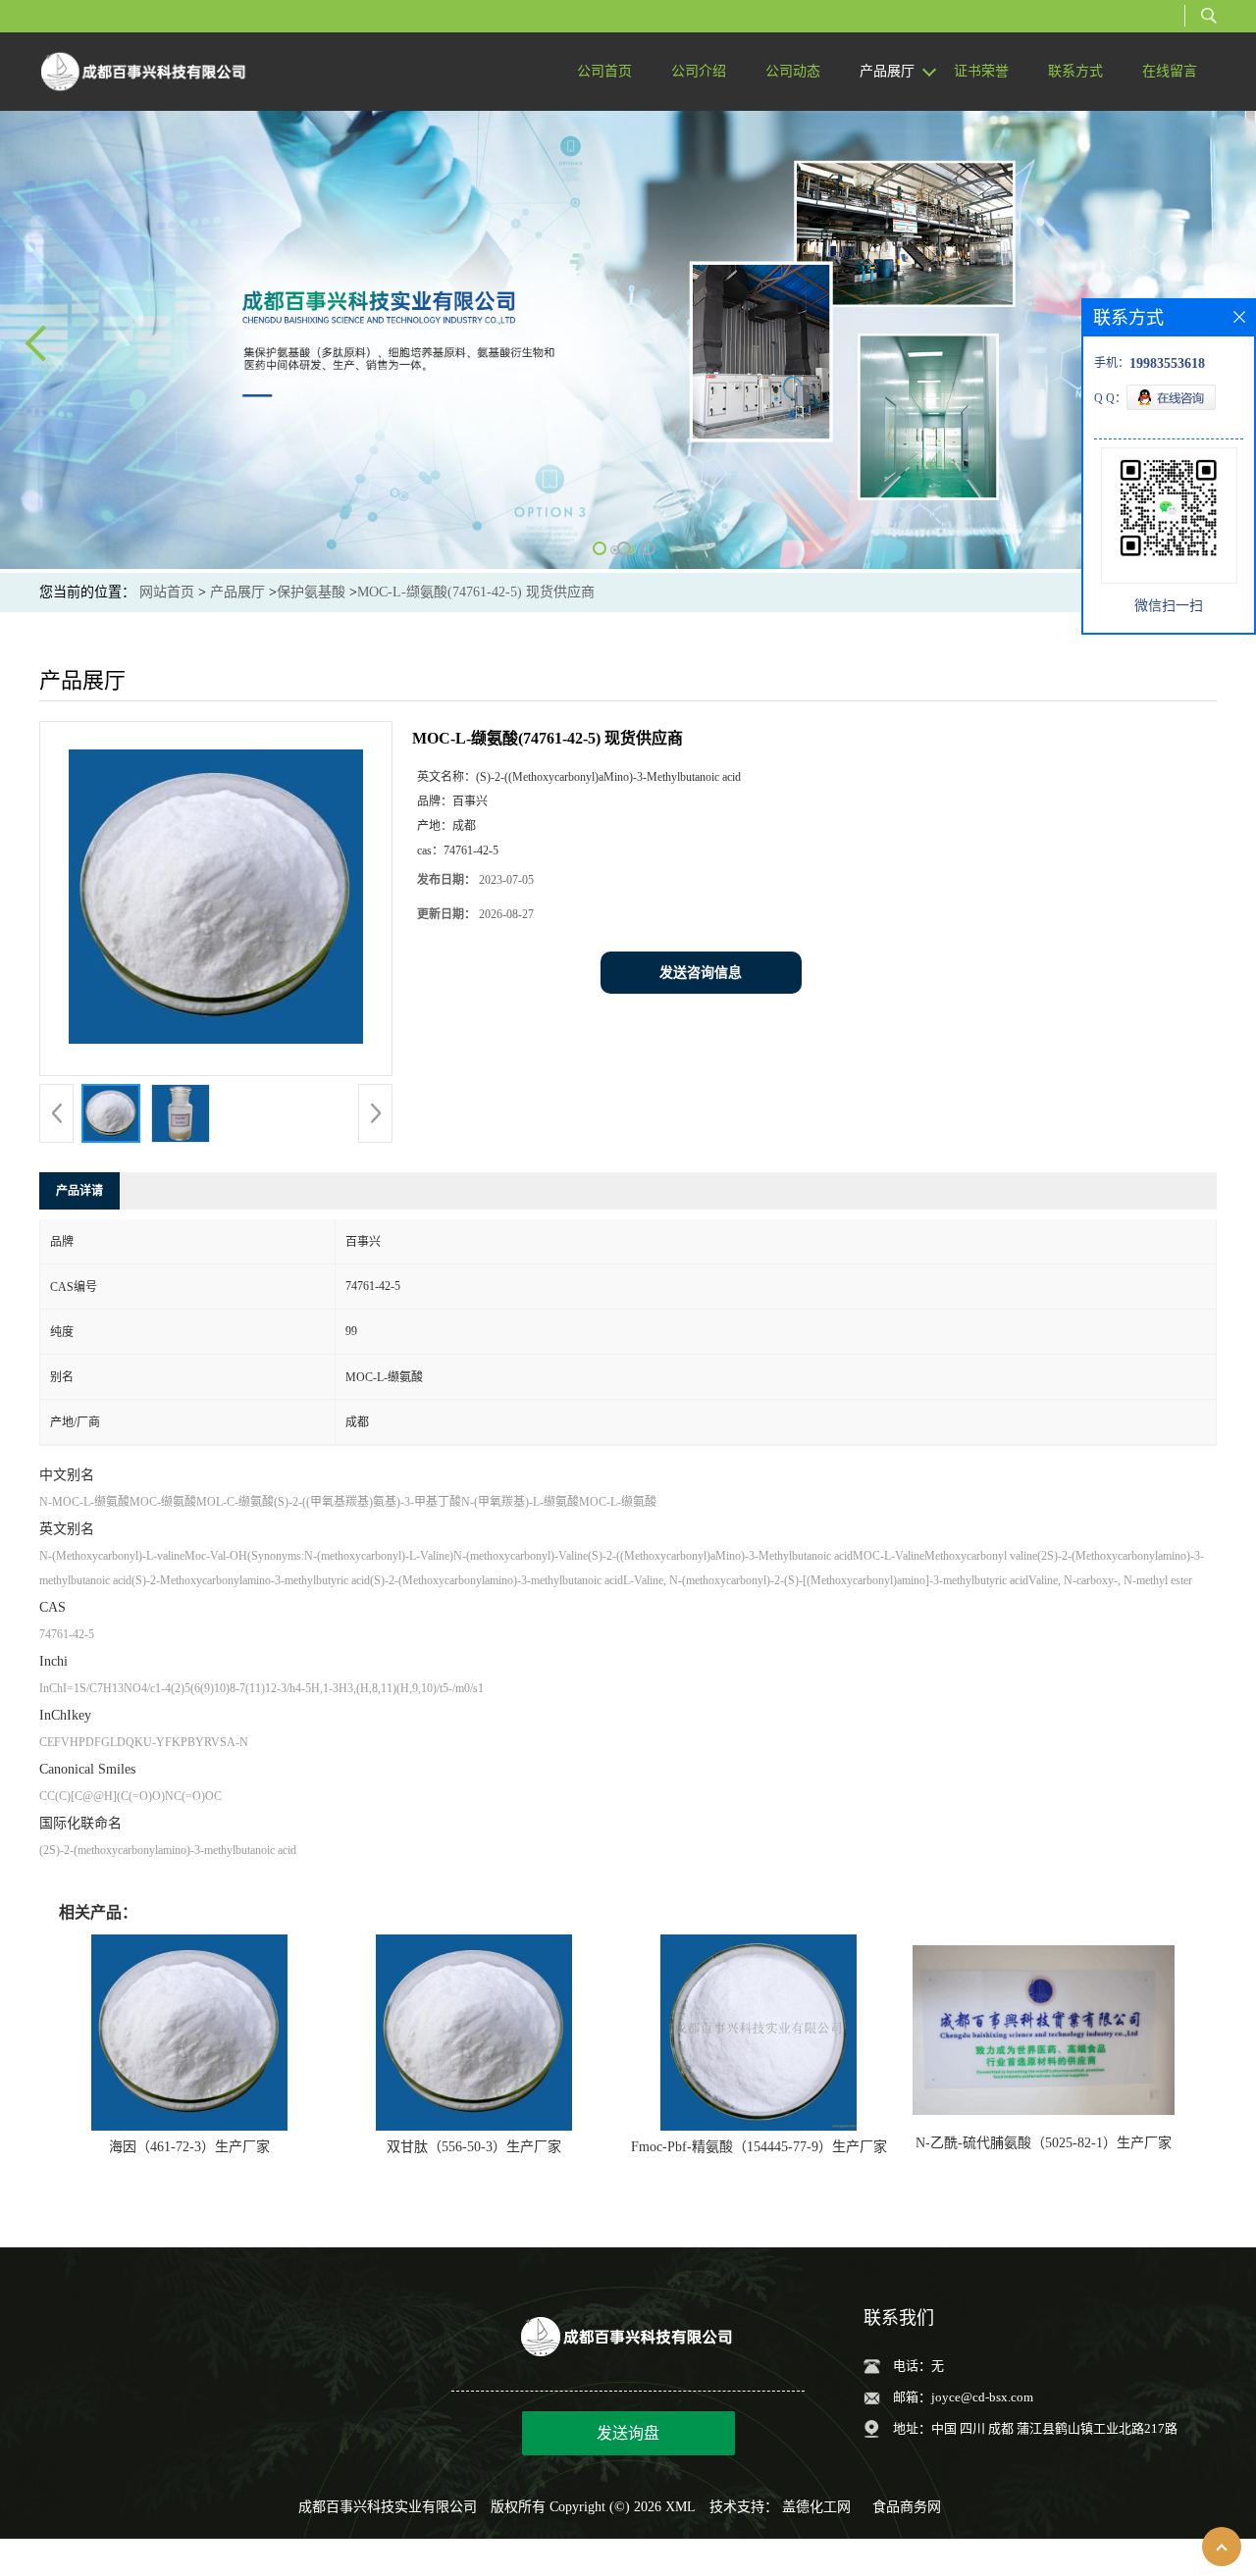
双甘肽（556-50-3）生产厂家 (474, 2147)
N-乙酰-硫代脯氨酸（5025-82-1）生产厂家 (1044, 2143)
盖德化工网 (816, 2507)
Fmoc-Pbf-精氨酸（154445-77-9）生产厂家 (759, 2147)
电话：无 (918, 2366)
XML (680, 2507)
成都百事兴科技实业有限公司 (388, 2507)
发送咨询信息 (701, 973)
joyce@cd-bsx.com (982, 2397)
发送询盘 (628, 2433)
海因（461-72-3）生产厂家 (189, 2147)
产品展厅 (237, 592)
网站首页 (167, 592)
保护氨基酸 (311, 592)
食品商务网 (907, 2507)
